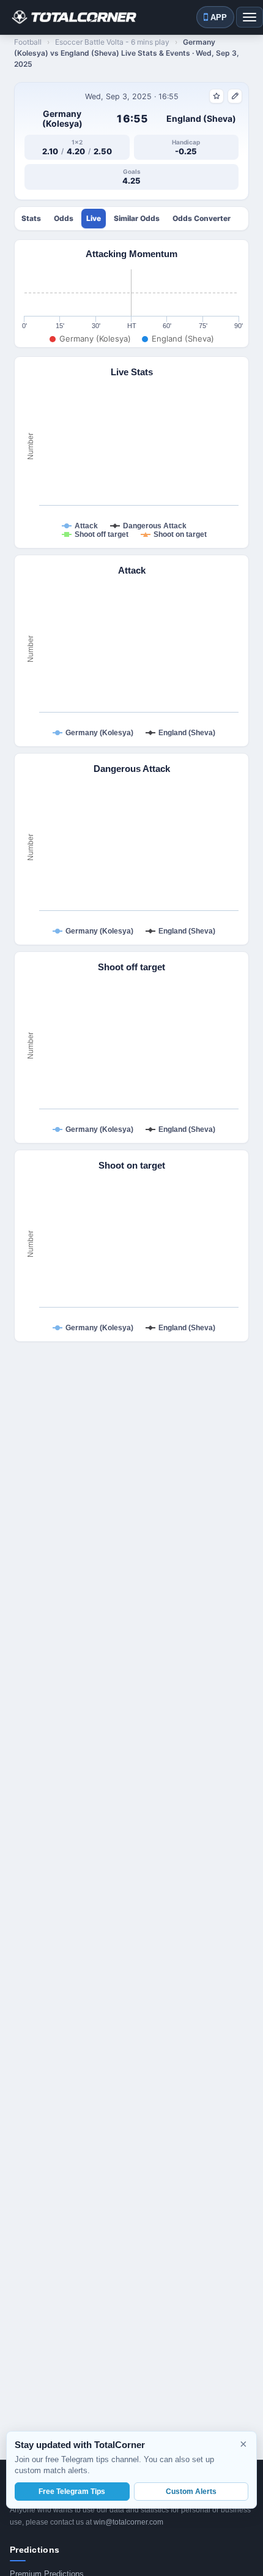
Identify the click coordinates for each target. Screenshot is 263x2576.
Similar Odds (137, 219)
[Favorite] (217, 96)
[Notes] (235, 96)
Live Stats (94, 219)
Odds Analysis (64, 219)
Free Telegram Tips (72, 2492)
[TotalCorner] (73, 17)
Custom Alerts (191, 2492)
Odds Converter (202, 219)
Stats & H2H (31, 219)
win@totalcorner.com (128, 2522)
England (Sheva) (201, 119)
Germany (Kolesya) (62, 119)
